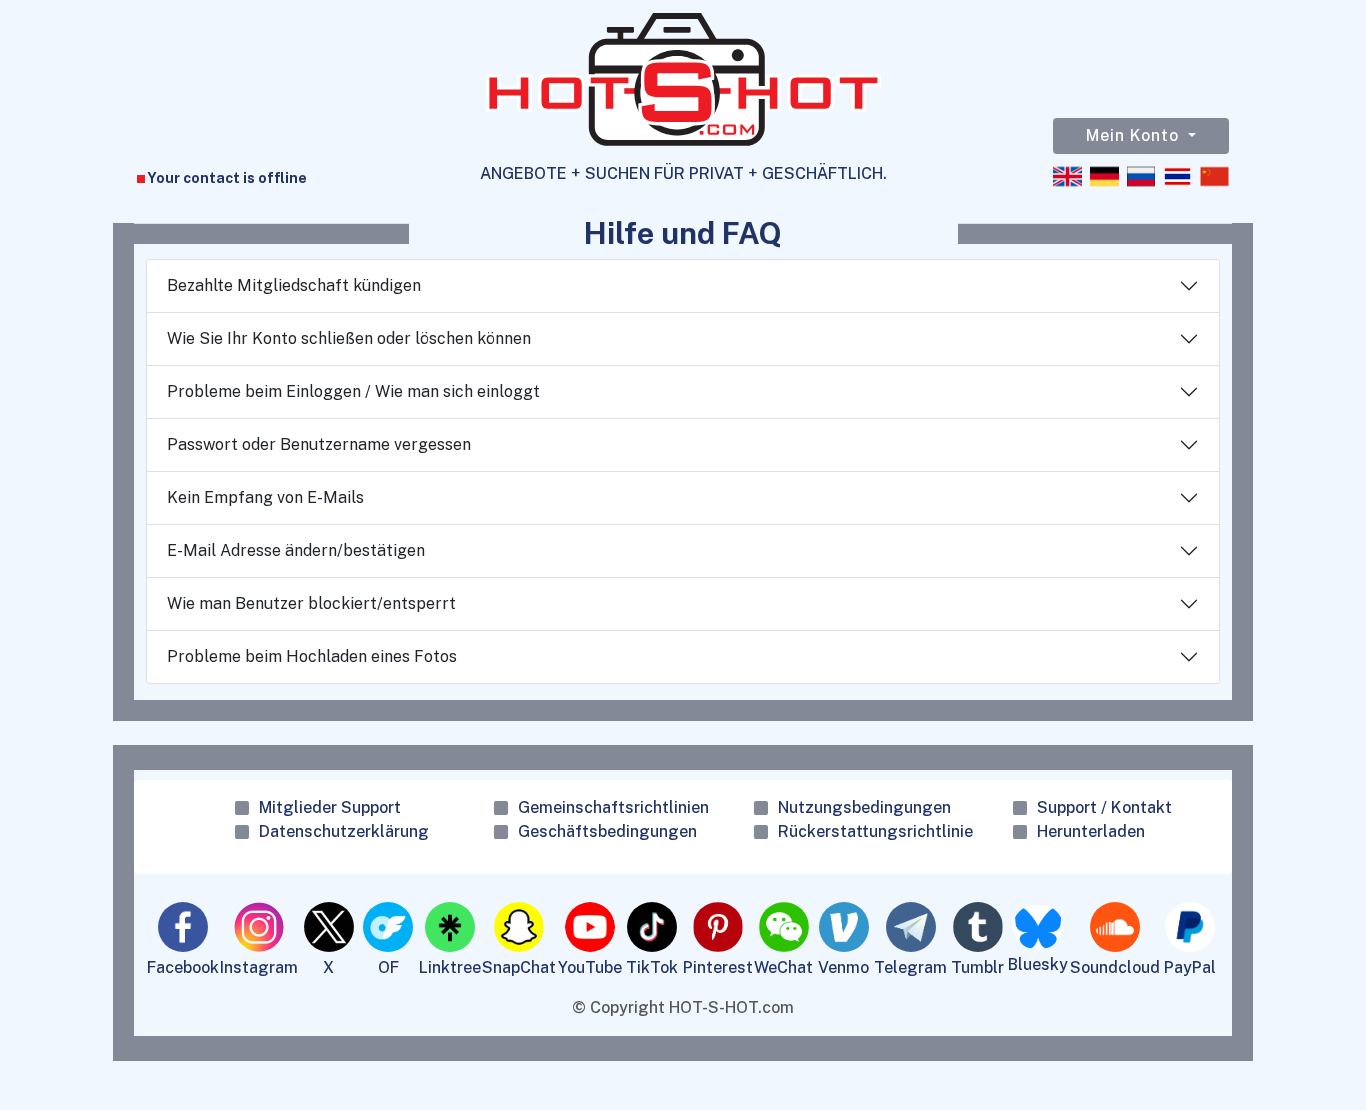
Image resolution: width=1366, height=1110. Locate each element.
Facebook (183, 967)
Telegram (910, 967)
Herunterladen (1091, 831)
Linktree (450, 967)
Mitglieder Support (330, 807)
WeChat (783, 967)
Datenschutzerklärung (344, 831)
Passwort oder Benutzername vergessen (319, 444)
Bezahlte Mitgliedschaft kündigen (294, 285)
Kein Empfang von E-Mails (265, 497)
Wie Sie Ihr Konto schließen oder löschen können (349, 338)
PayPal (1190, 967)
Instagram (259, 967)
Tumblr (977, 967)
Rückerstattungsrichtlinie (875, 831)
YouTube (590, 967)
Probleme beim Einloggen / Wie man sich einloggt (353, 391)
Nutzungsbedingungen (864, 807)
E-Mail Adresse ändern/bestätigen (296, 550)
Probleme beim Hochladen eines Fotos (312, 656)
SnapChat (519, 967)
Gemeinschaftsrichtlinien (613, 807)
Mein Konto (1134, 135)
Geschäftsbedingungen (607, 831)
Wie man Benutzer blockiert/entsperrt (311, 603)
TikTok (652, 967)
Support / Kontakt (1104, 807)
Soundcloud (1115, 967)
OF (388, 967)
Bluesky (1038, 964)
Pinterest (718, 967)
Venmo (843, 967)
